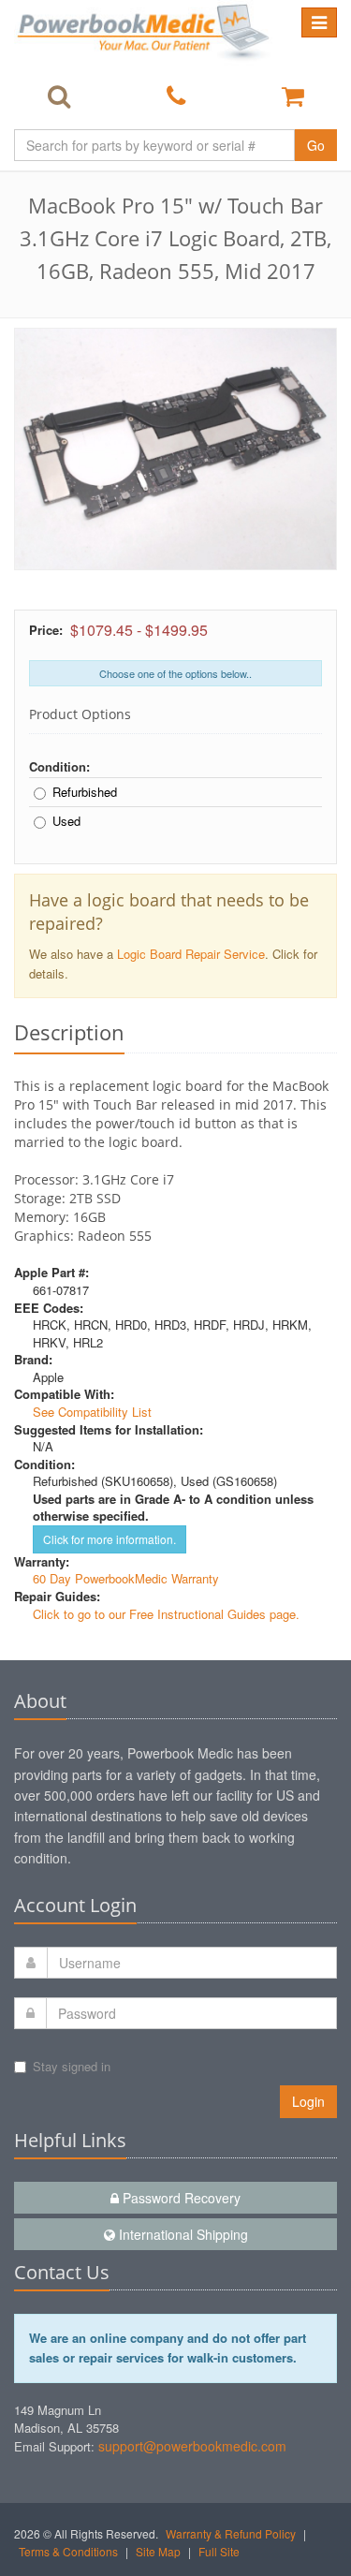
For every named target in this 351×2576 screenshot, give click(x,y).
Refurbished (85, 792)
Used (66, 821)
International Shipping (182, 2234)
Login (308, 2101)
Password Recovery (180, 2198)
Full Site (219, 2551)
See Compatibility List (92, 1412)
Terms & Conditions (68, 2551)
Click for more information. (110, 1539)
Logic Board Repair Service (191, 954)
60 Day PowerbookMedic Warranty (126, 1578)
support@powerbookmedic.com (192, 2446)
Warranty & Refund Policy (231, 2533)
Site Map (158, 2551)
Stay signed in (72, 2066)
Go (316, 145)
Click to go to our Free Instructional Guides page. (166, 1614)
